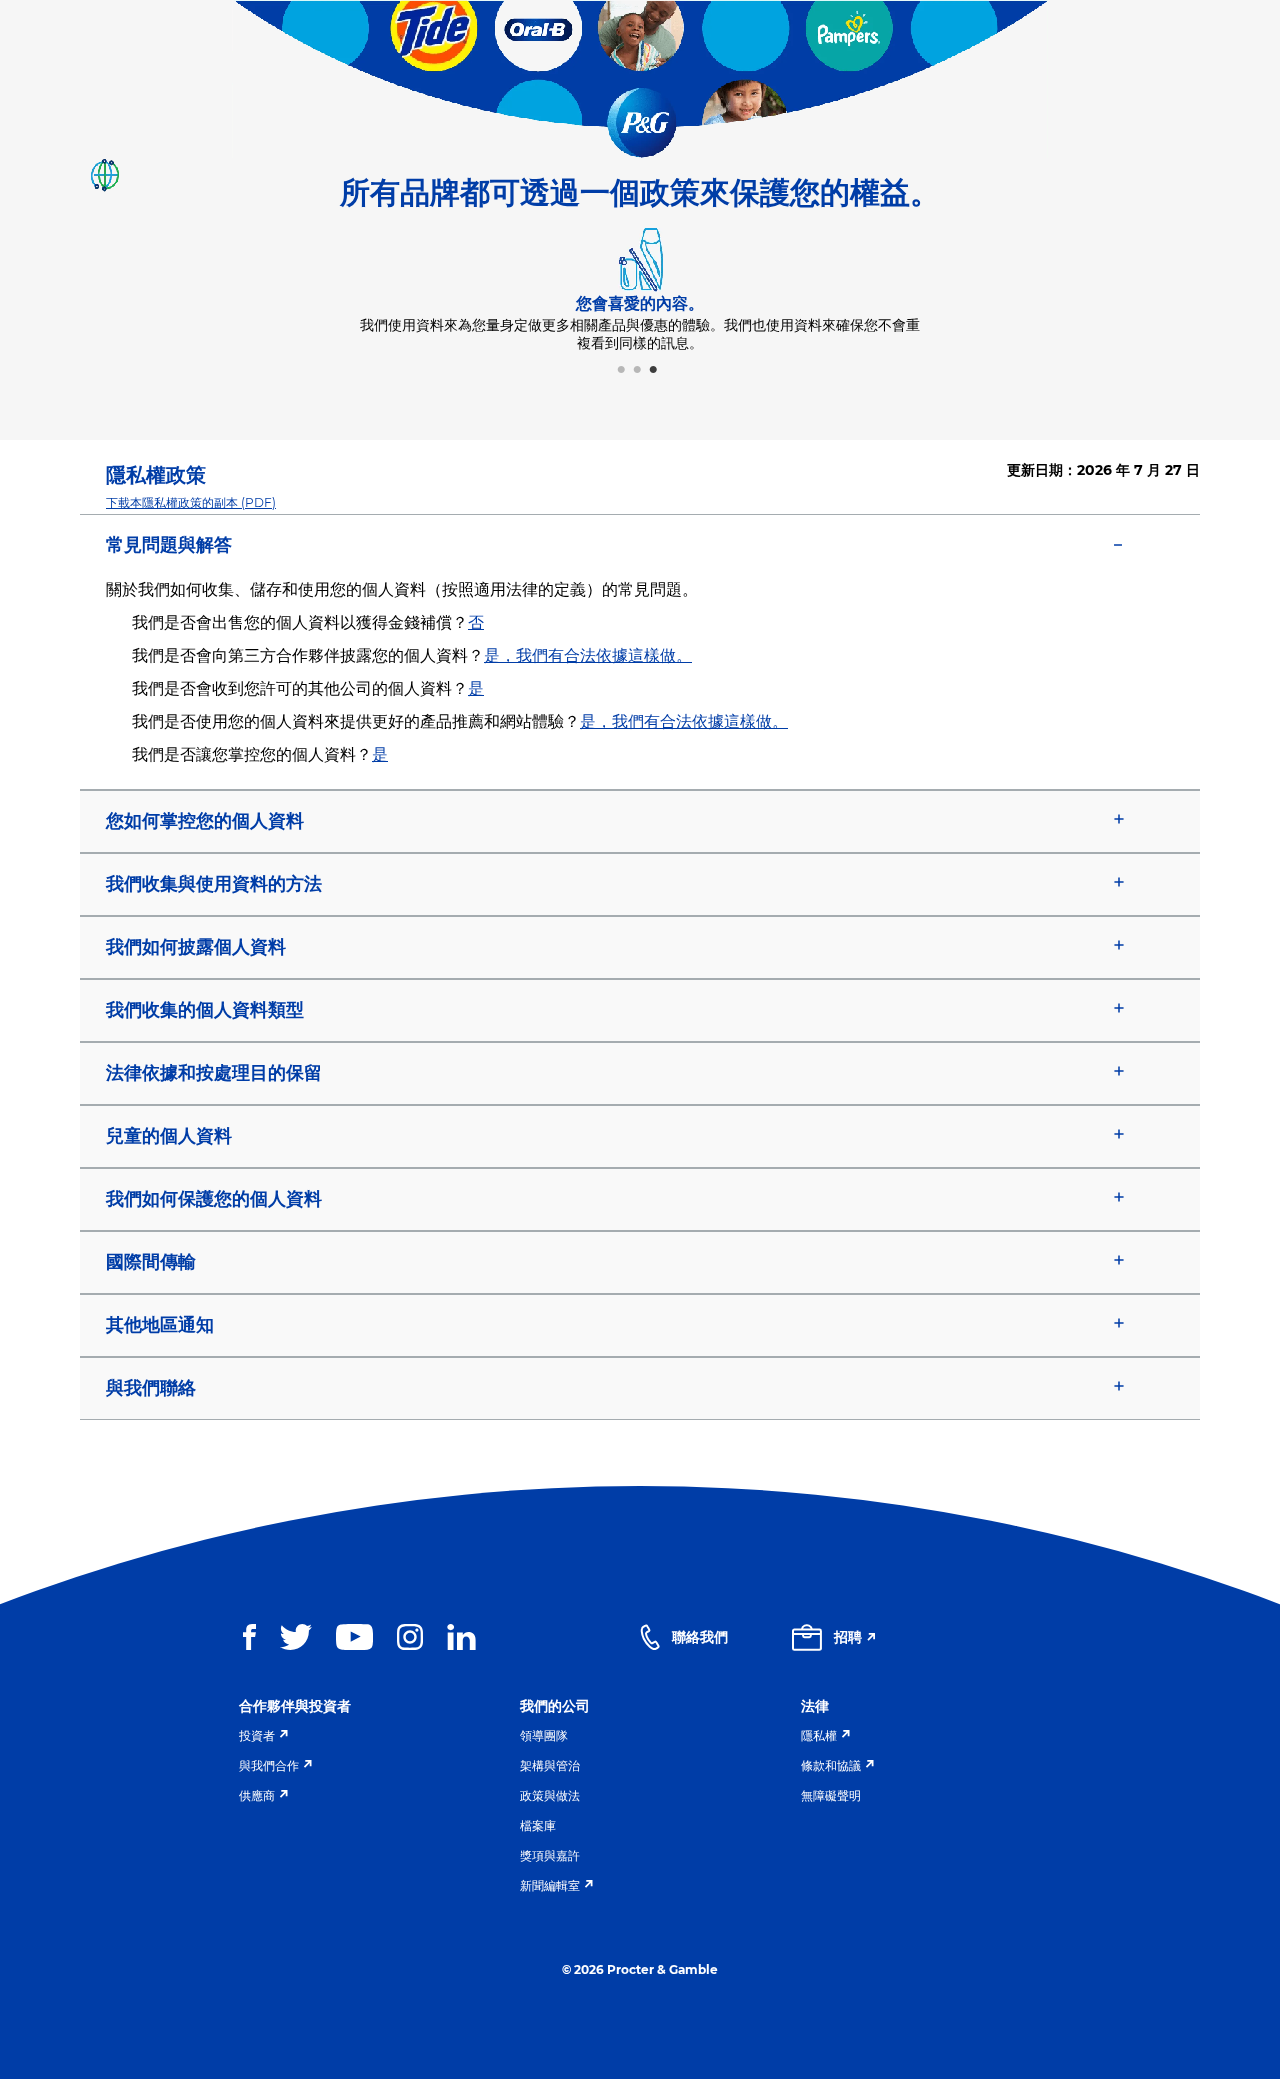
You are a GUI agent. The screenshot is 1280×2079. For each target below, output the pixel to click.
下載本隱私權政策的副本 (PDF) (191, 502)
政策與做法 (550, 1795)
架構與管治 (550, 1765)
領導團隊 (544, 1735)
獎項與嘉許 (550, 1855)
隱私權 (819, 1735)
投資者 (257, 1735)
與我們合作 (269, 1765)
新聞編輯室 (550, 1885)
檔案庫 (538, 1825)
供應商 (257, 1795)
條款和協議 (831, 1765)
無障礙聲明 (831, 1795)
